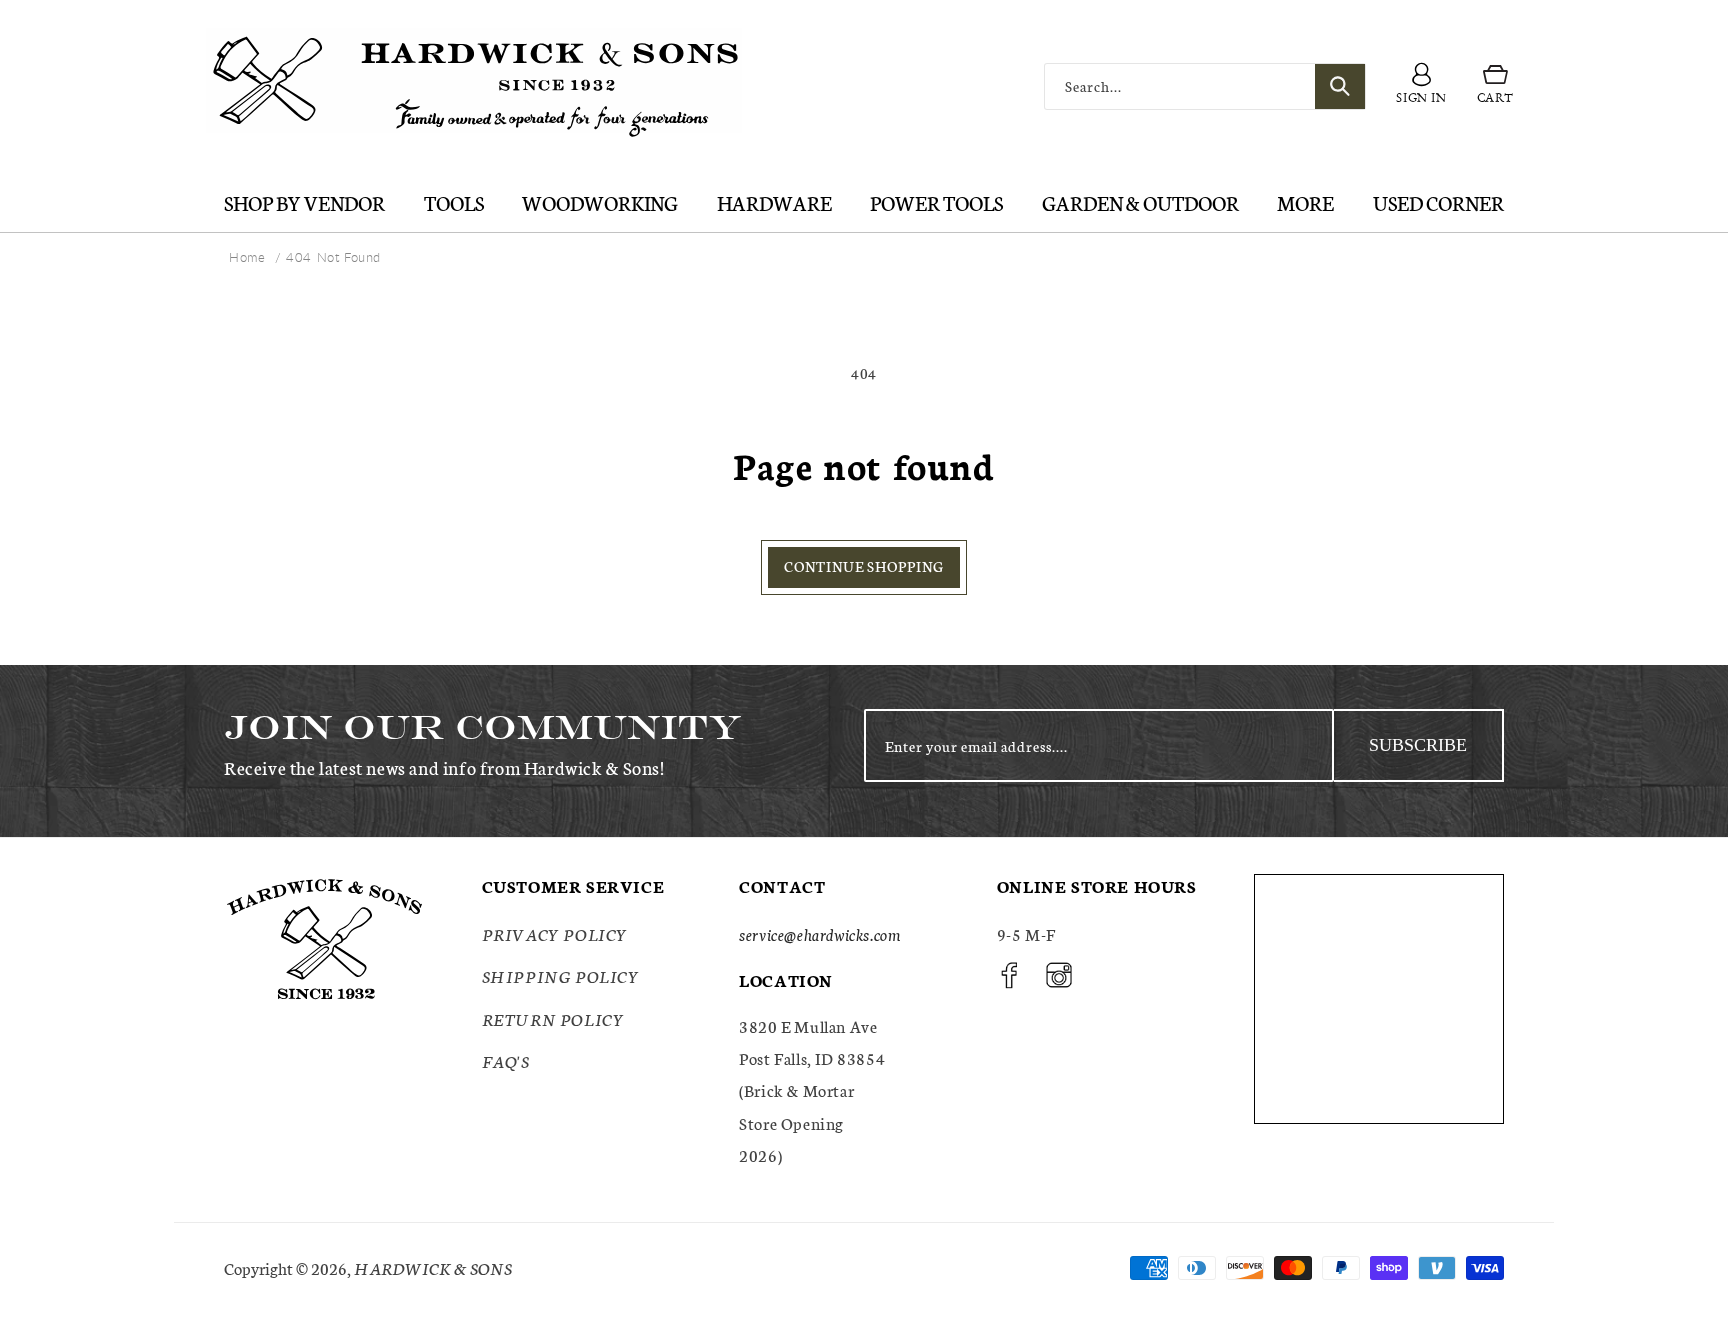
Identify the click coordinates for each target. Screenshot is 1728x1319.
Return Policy (553, 1018)
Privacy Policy (555, 933)
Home (247, 257)
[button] (1495, 87)
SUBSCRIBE (1418, 745)
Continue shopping (864, 566)
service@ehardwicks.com (819, 933)
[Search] (1340, 86)
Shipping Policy (561, 975)
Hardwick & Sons (433, 1267)
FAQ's (506, 1060)
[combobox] (1205, 86)
